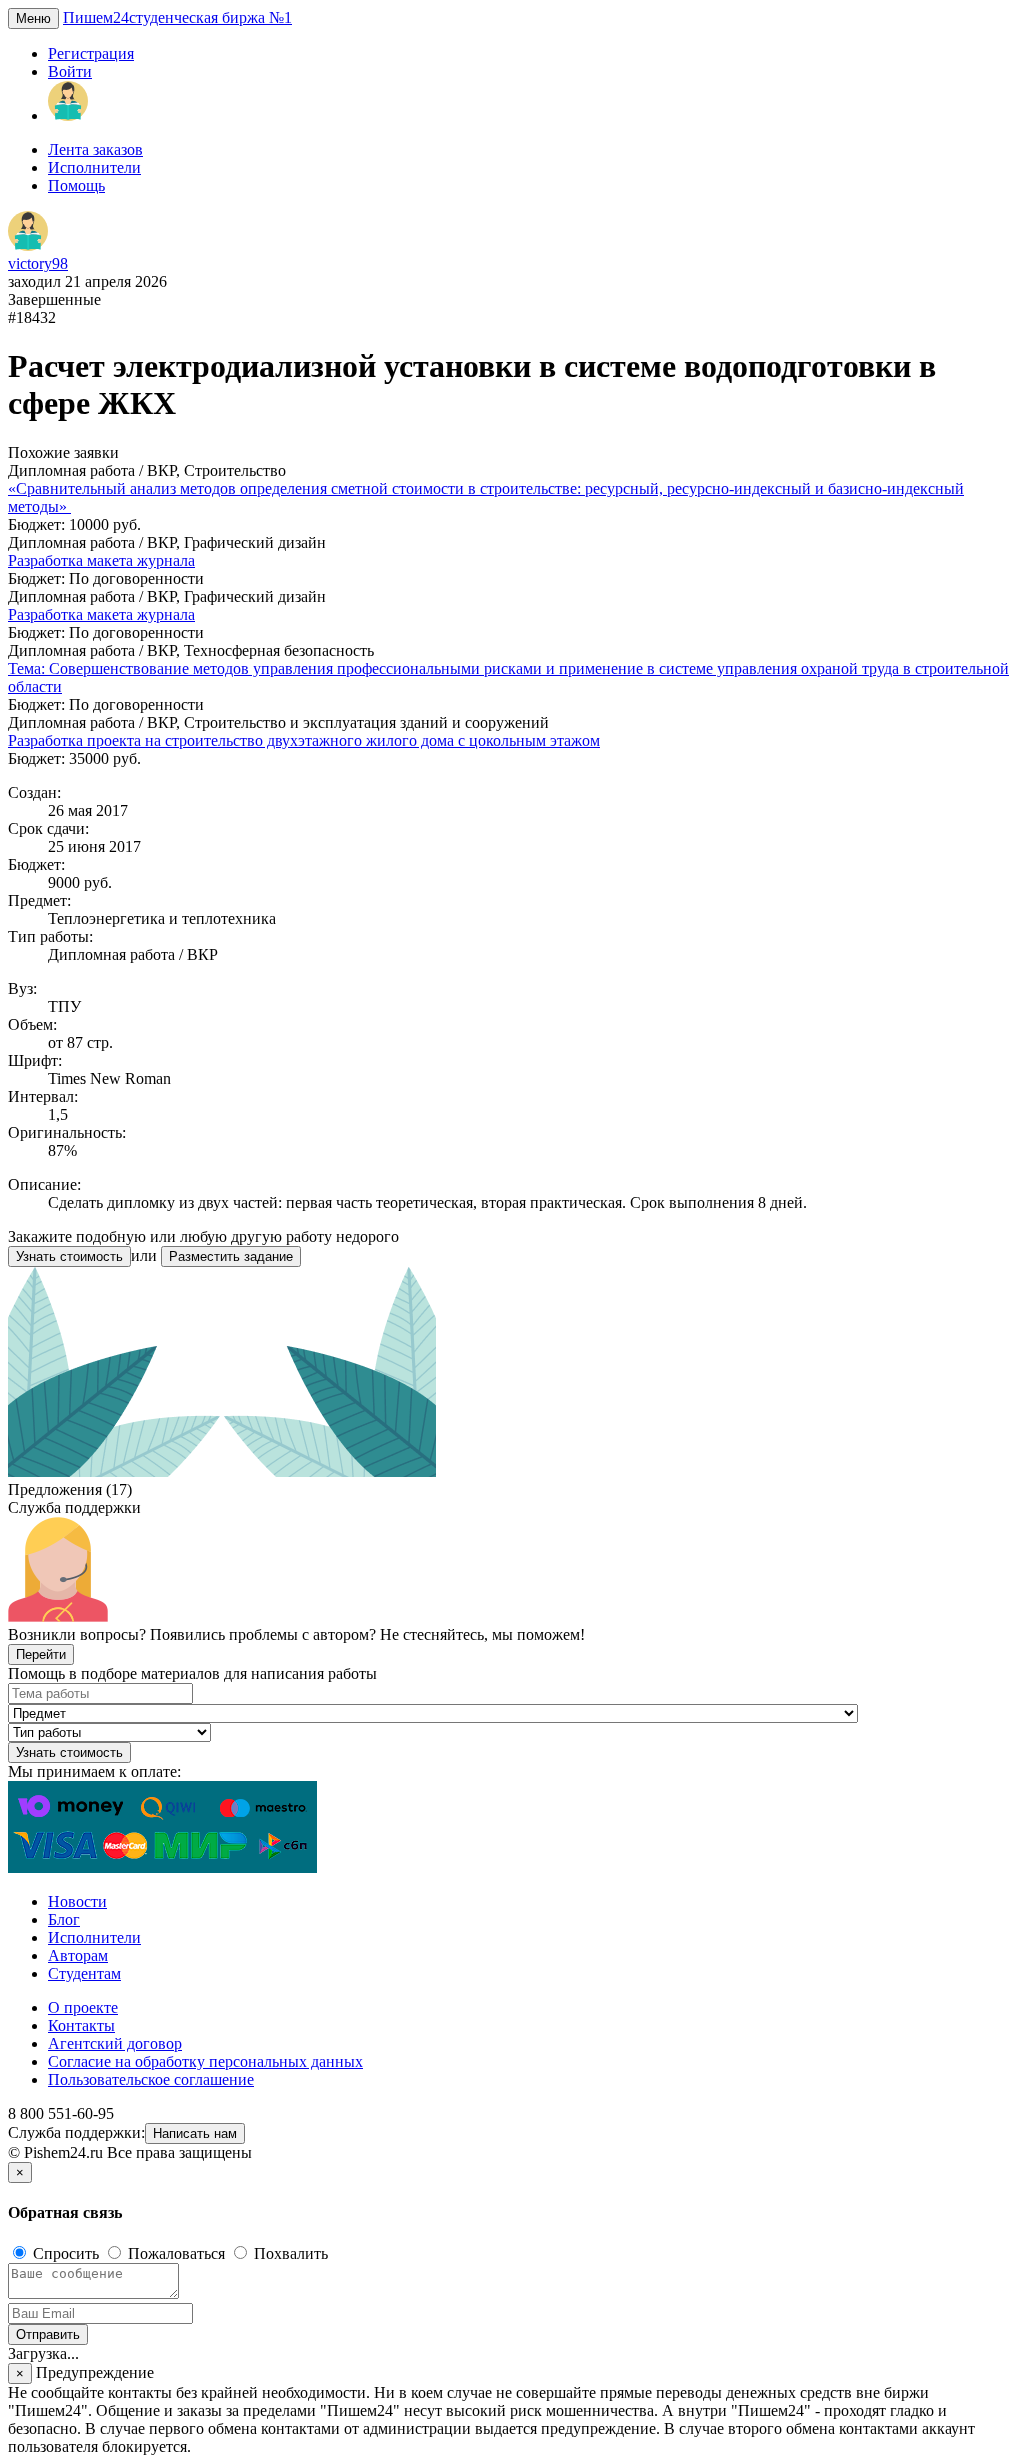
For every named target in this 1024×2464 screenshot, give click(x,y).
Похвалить (289, 2253)
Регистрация (91, 53)
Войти (70, 71)
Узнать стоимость (69, 1256)
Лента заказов (95, 149)
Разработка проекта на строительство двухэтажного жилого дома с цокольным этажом (304, 740)
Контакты (81, 2025)
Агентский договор (115, 2043)
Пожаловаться (176, 2253)
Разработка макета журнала (101, 560)
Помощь (76, 185)
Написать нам (195, 2133)
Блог (64, 1919)
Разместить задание (231, 1256)
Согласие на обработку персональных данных (205, 2061)
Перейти (41, 1654)
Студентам (84, 1973)
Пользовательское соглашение (151, 2079)
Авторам (78, 1955)
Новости (77, 1901)
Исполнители (94, 167)
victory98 (38, 263)
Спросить (66, 2253)
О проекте (83, 2007)
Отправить (48, 2334)
